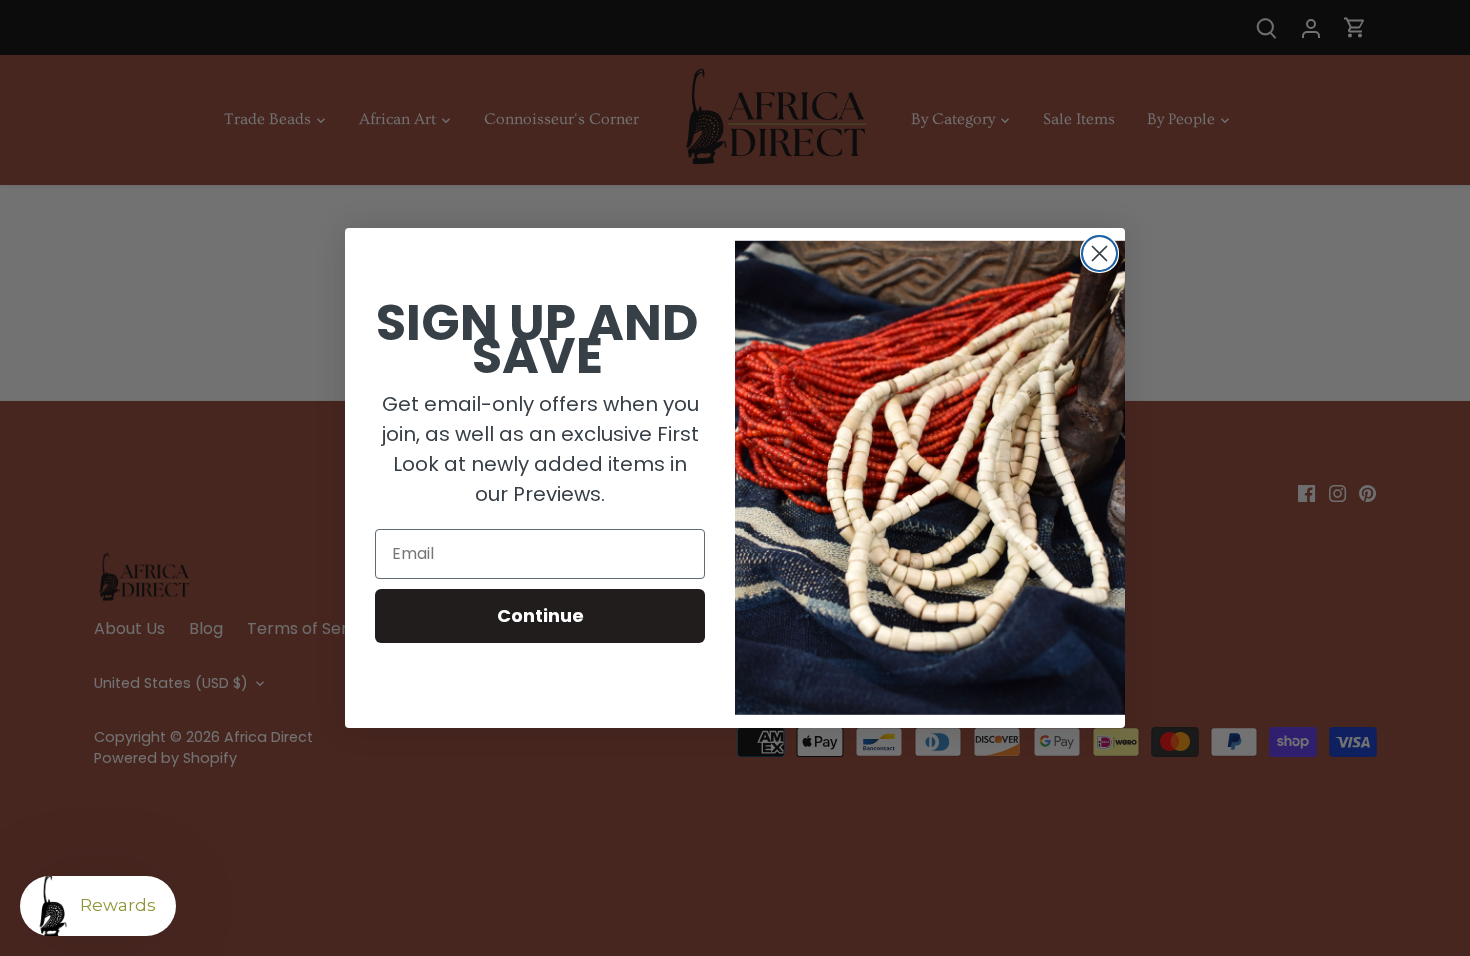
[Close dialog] (1099, 253)
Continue (540, 615)
